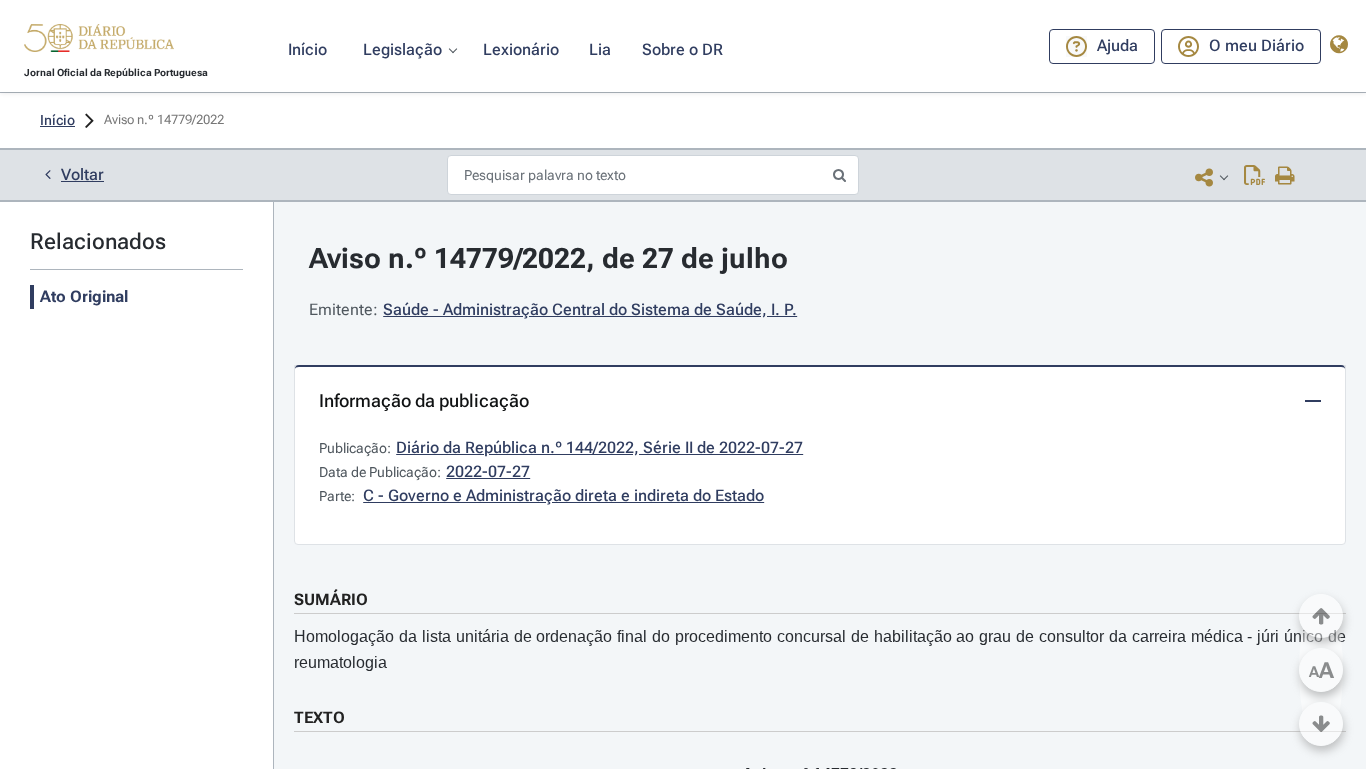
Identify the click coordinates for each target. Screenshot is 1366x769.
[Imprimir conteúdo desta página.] (1285, 177)
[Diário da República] (99, 42)
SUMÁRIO (331, 599)
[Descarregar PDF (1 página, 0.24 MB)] (1254, 177)
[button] (99, 41)
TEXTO (319, 717)
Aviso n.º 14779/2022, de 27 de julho (548, 258)
